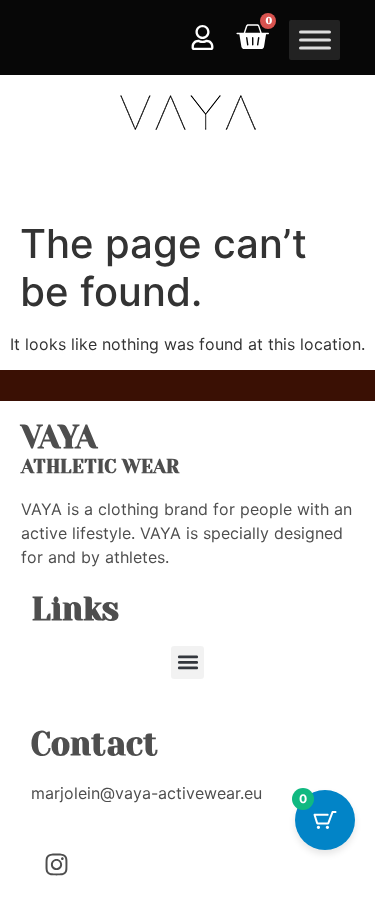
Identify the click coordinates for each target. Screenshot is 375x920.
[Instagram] (56, 864)
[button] (187, 662)
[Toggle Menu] (315, 39)
